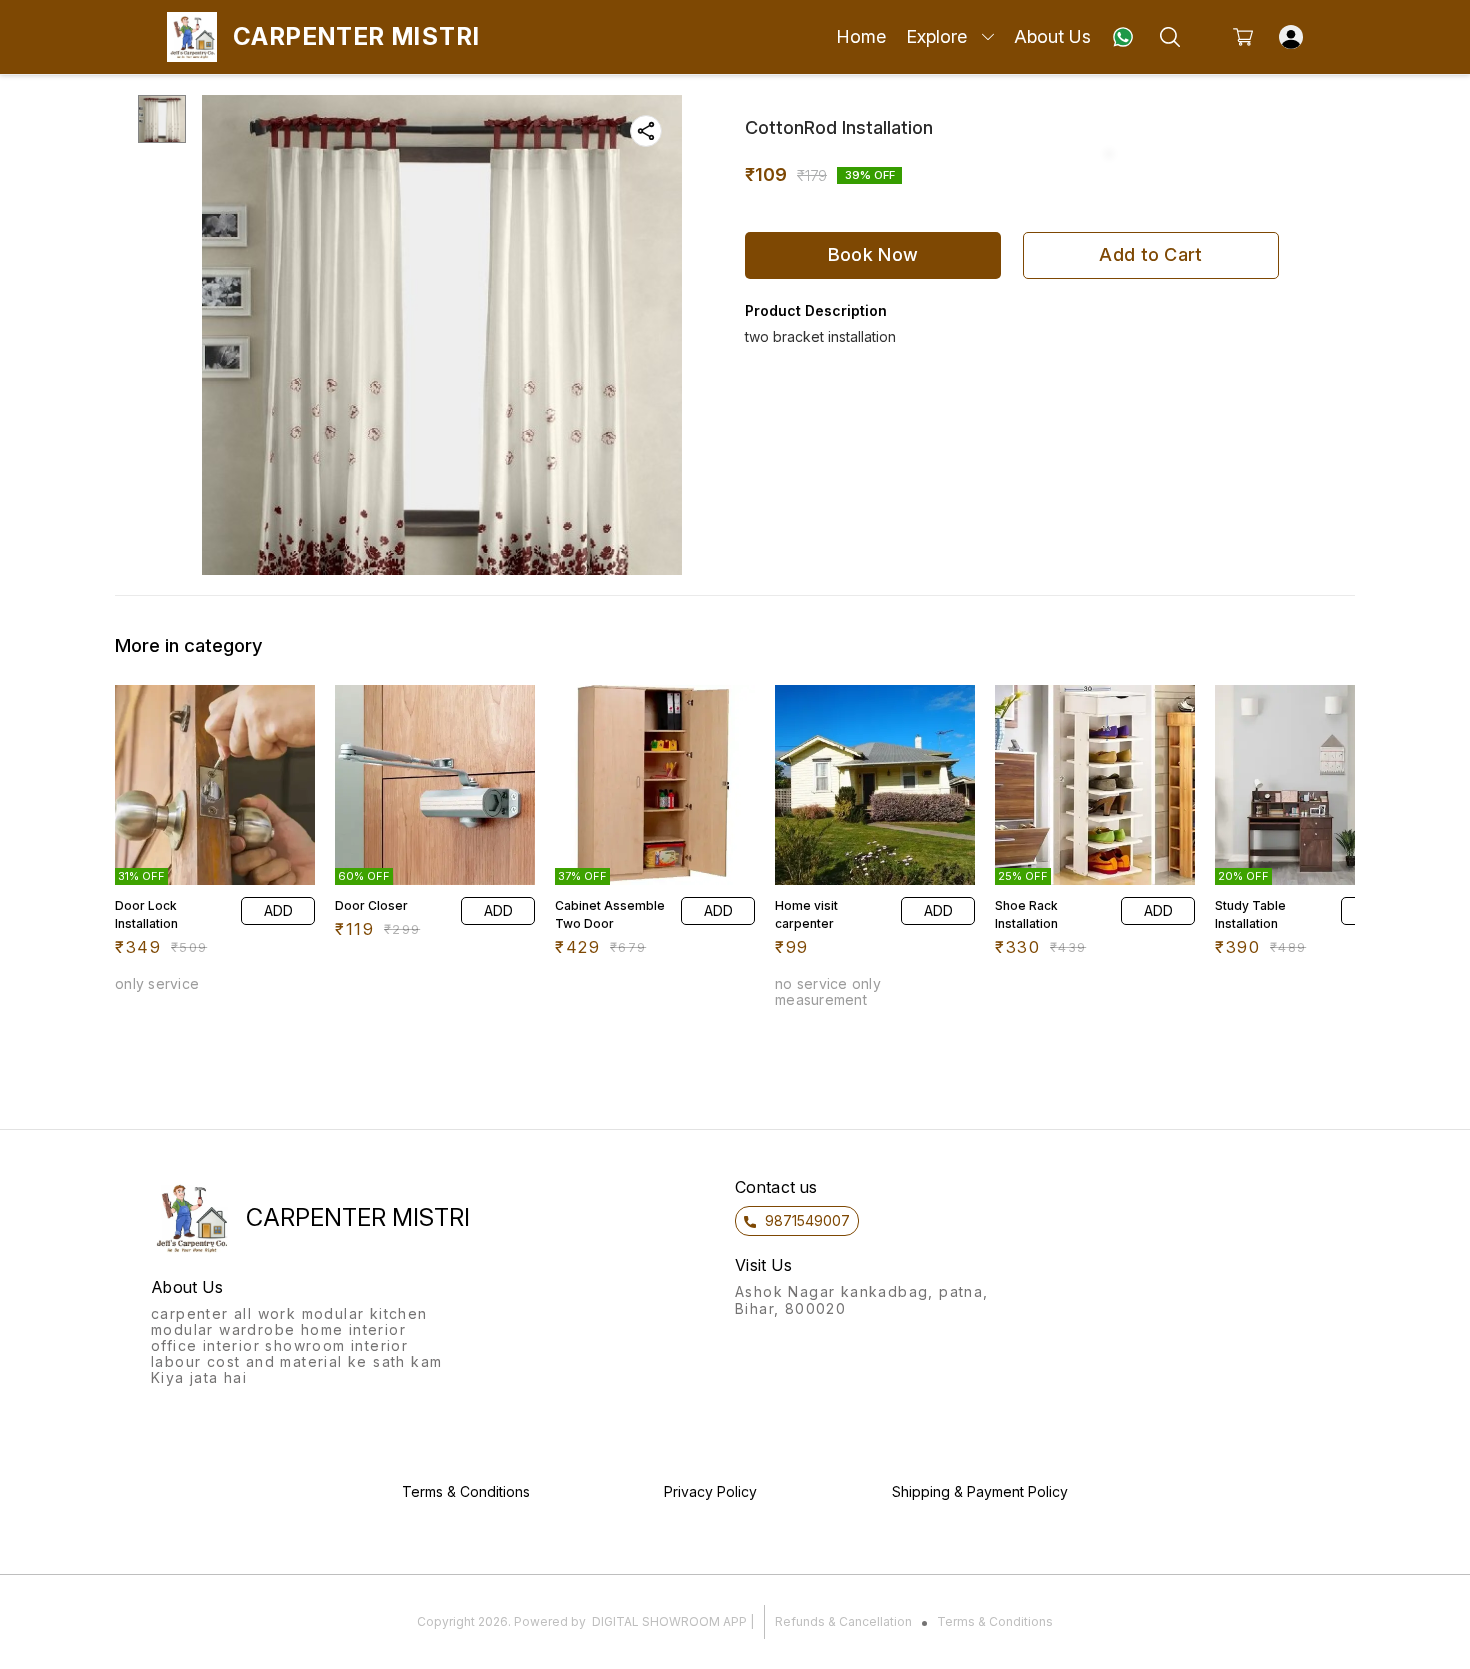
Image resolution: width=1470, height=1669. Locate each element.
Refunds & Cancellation (843, 1621)
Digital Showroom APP (669, 1621)
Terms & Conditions (995, 1621)
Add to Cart (1150, 254)
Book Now (873, 254)
